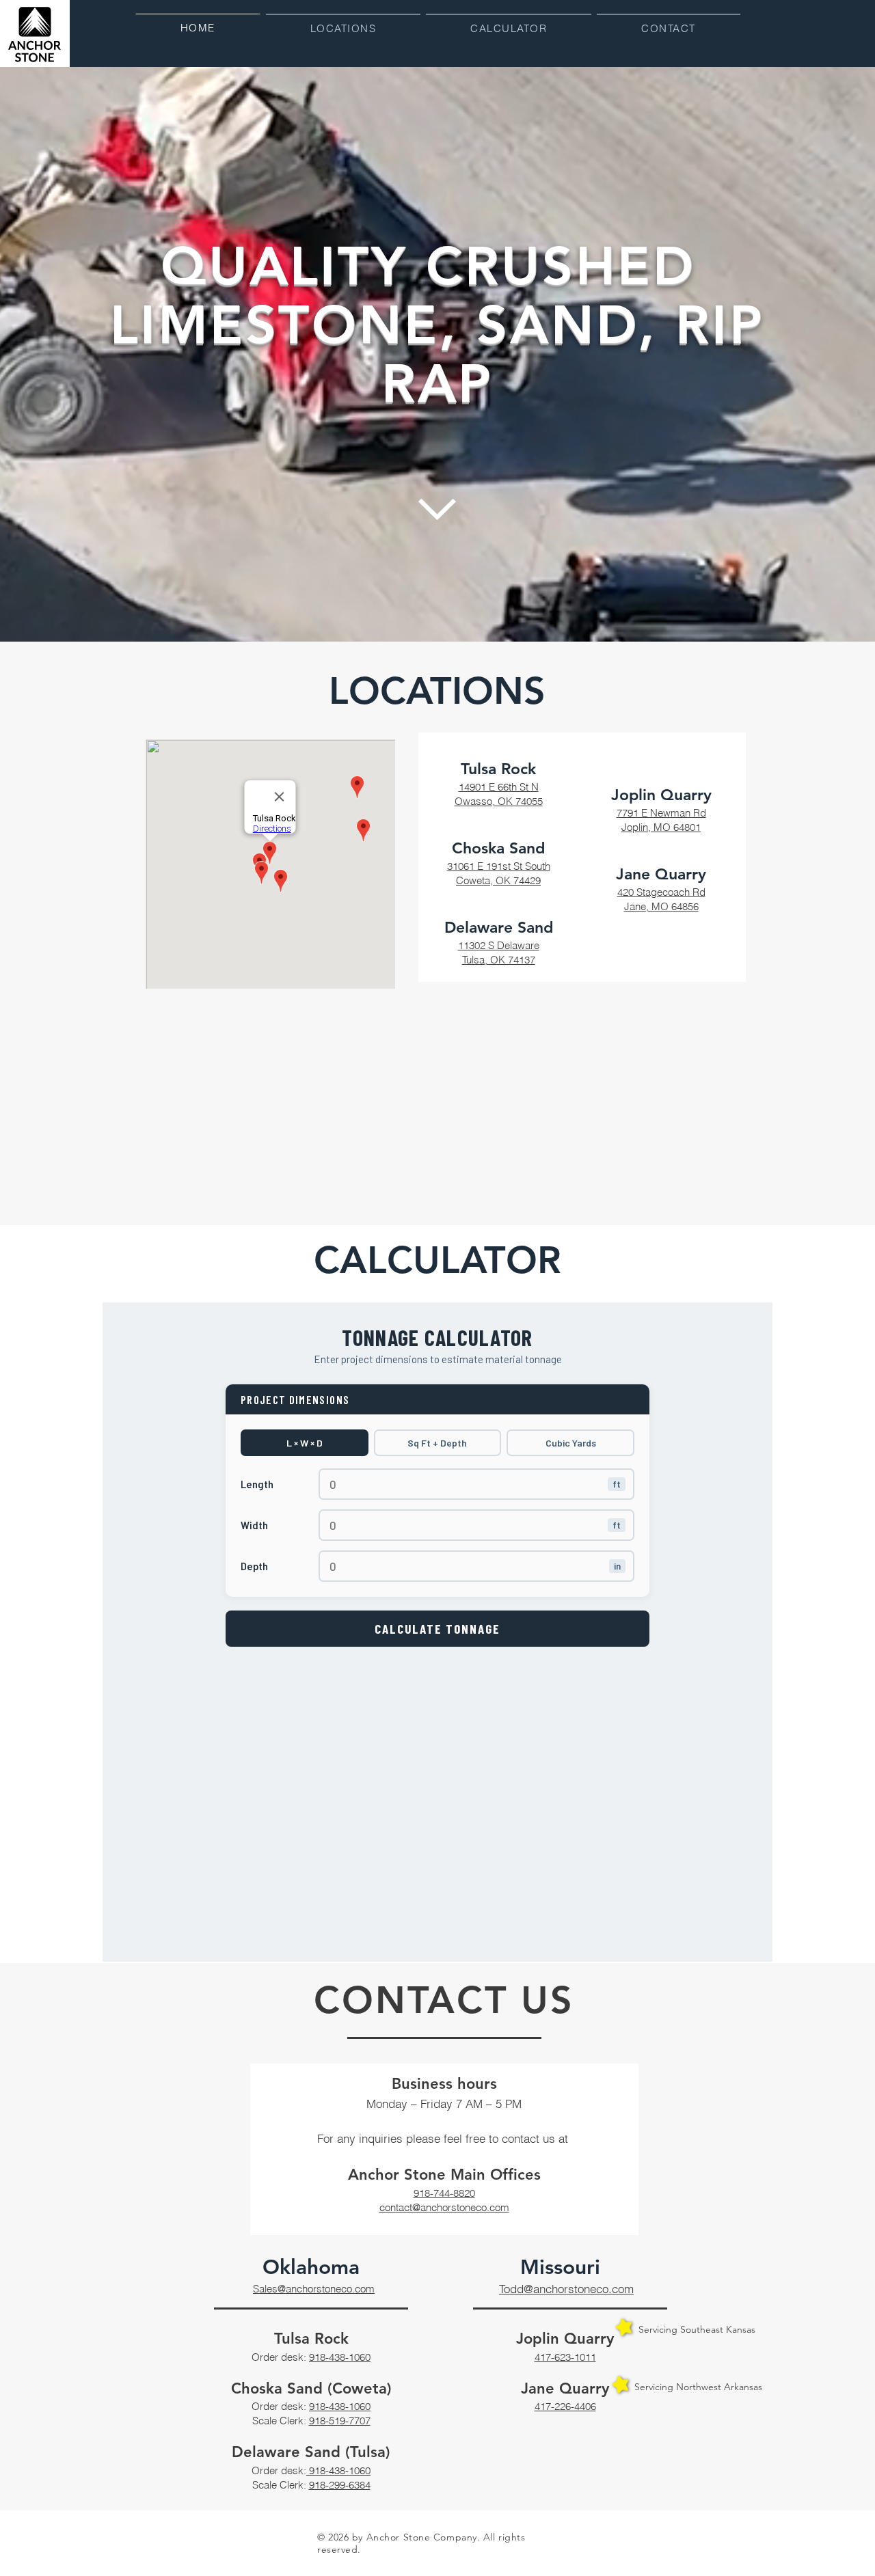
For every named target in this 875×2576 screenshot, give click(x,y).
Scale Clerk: (281, 2421)
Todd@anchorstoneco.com (566, 2289)
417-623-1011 (565, 2357)
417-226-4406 (565, 2406)
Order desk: (280, 2357)
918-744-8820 (444, 2193)
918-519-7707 (340, 2421)
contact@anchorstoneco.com (444, 2207)
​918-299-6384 (340, 2485)
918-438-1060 (340, 2357)
